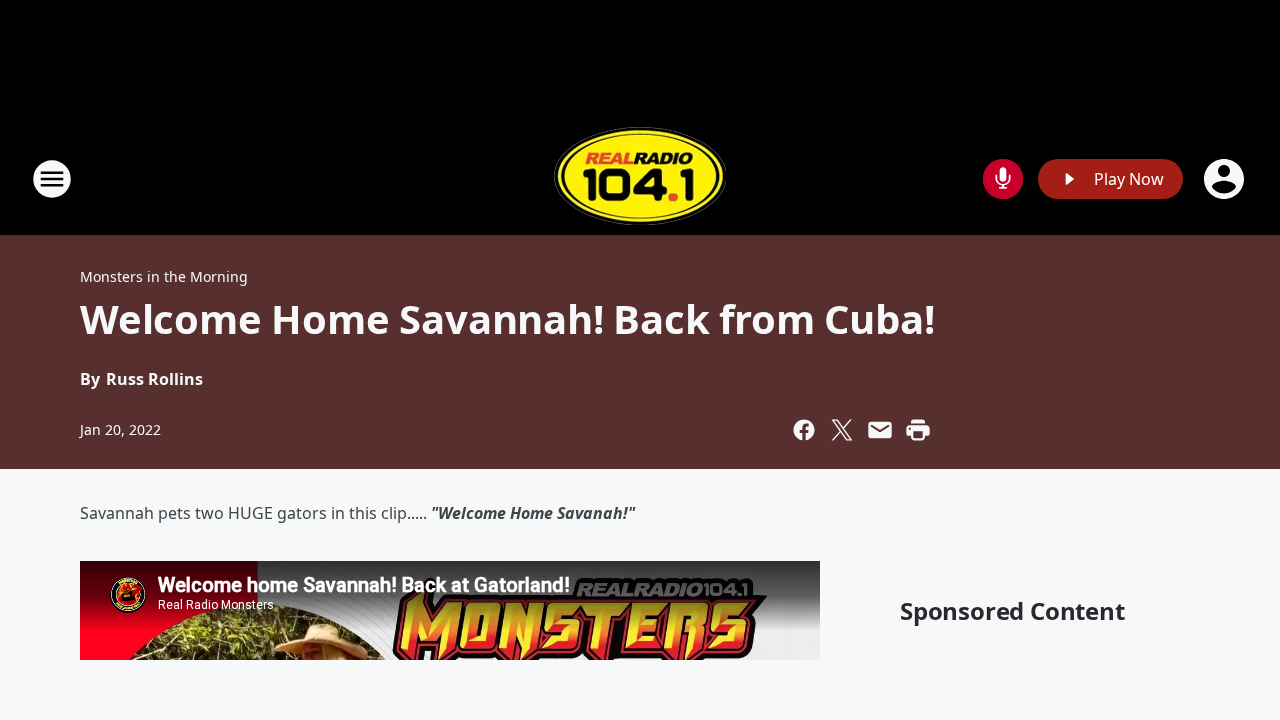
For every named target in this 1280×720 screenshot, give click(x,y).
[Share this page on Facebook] (804, 430)
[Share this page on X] (842, 430)
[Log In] (1226, 179)
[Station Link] (640, 178)
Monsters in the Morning (164, 276)
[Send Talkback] (1003, 179)
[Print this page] (918, 430)
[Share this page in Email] (880, 430)
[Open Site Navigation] (52, 179)
